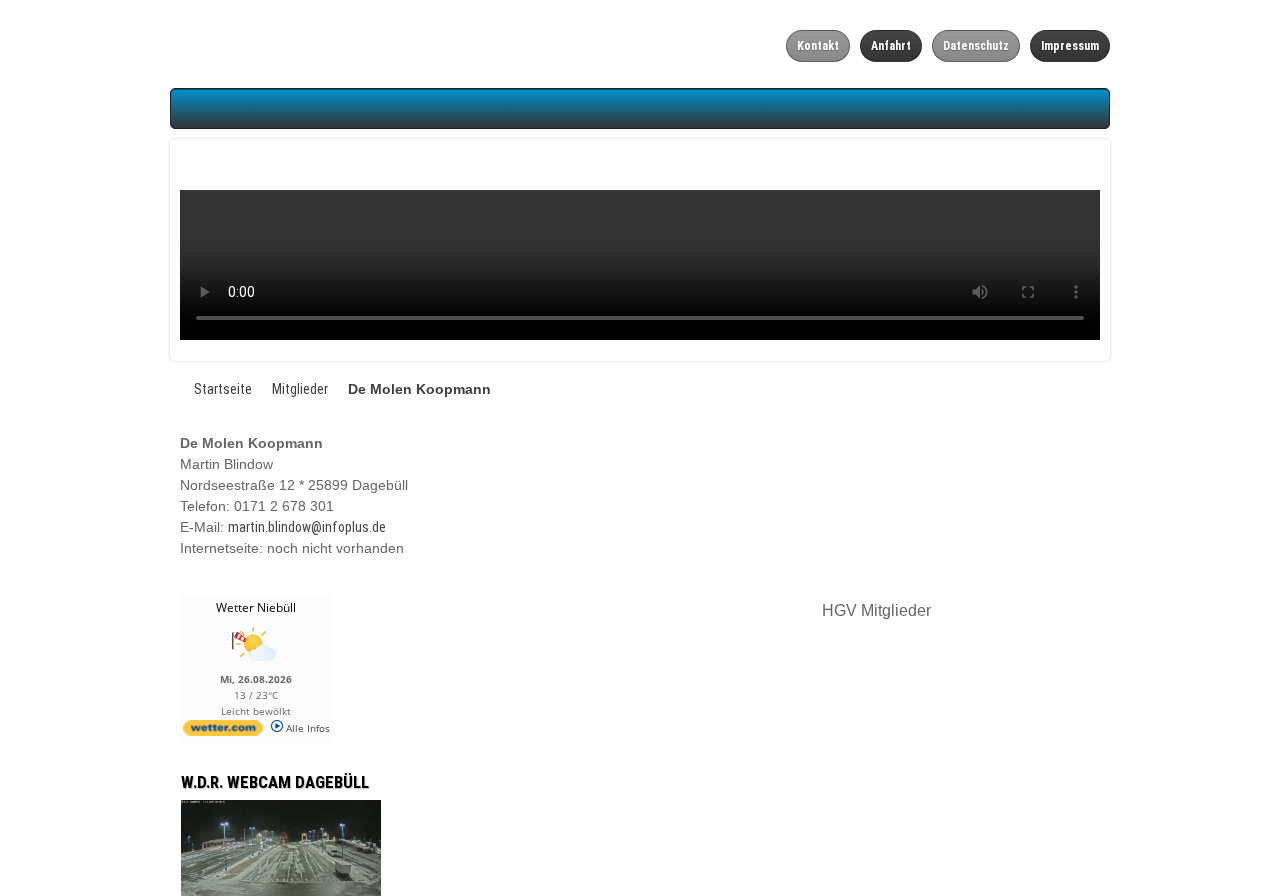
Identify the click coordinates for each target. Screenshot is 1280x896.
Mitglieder (140, 389)
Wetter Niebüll (96, 607)
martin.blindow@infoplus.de (147, 527)
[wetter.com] (63, 732)
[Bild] (121, 855)
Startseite (63, 389)
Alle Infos (146, 728)
